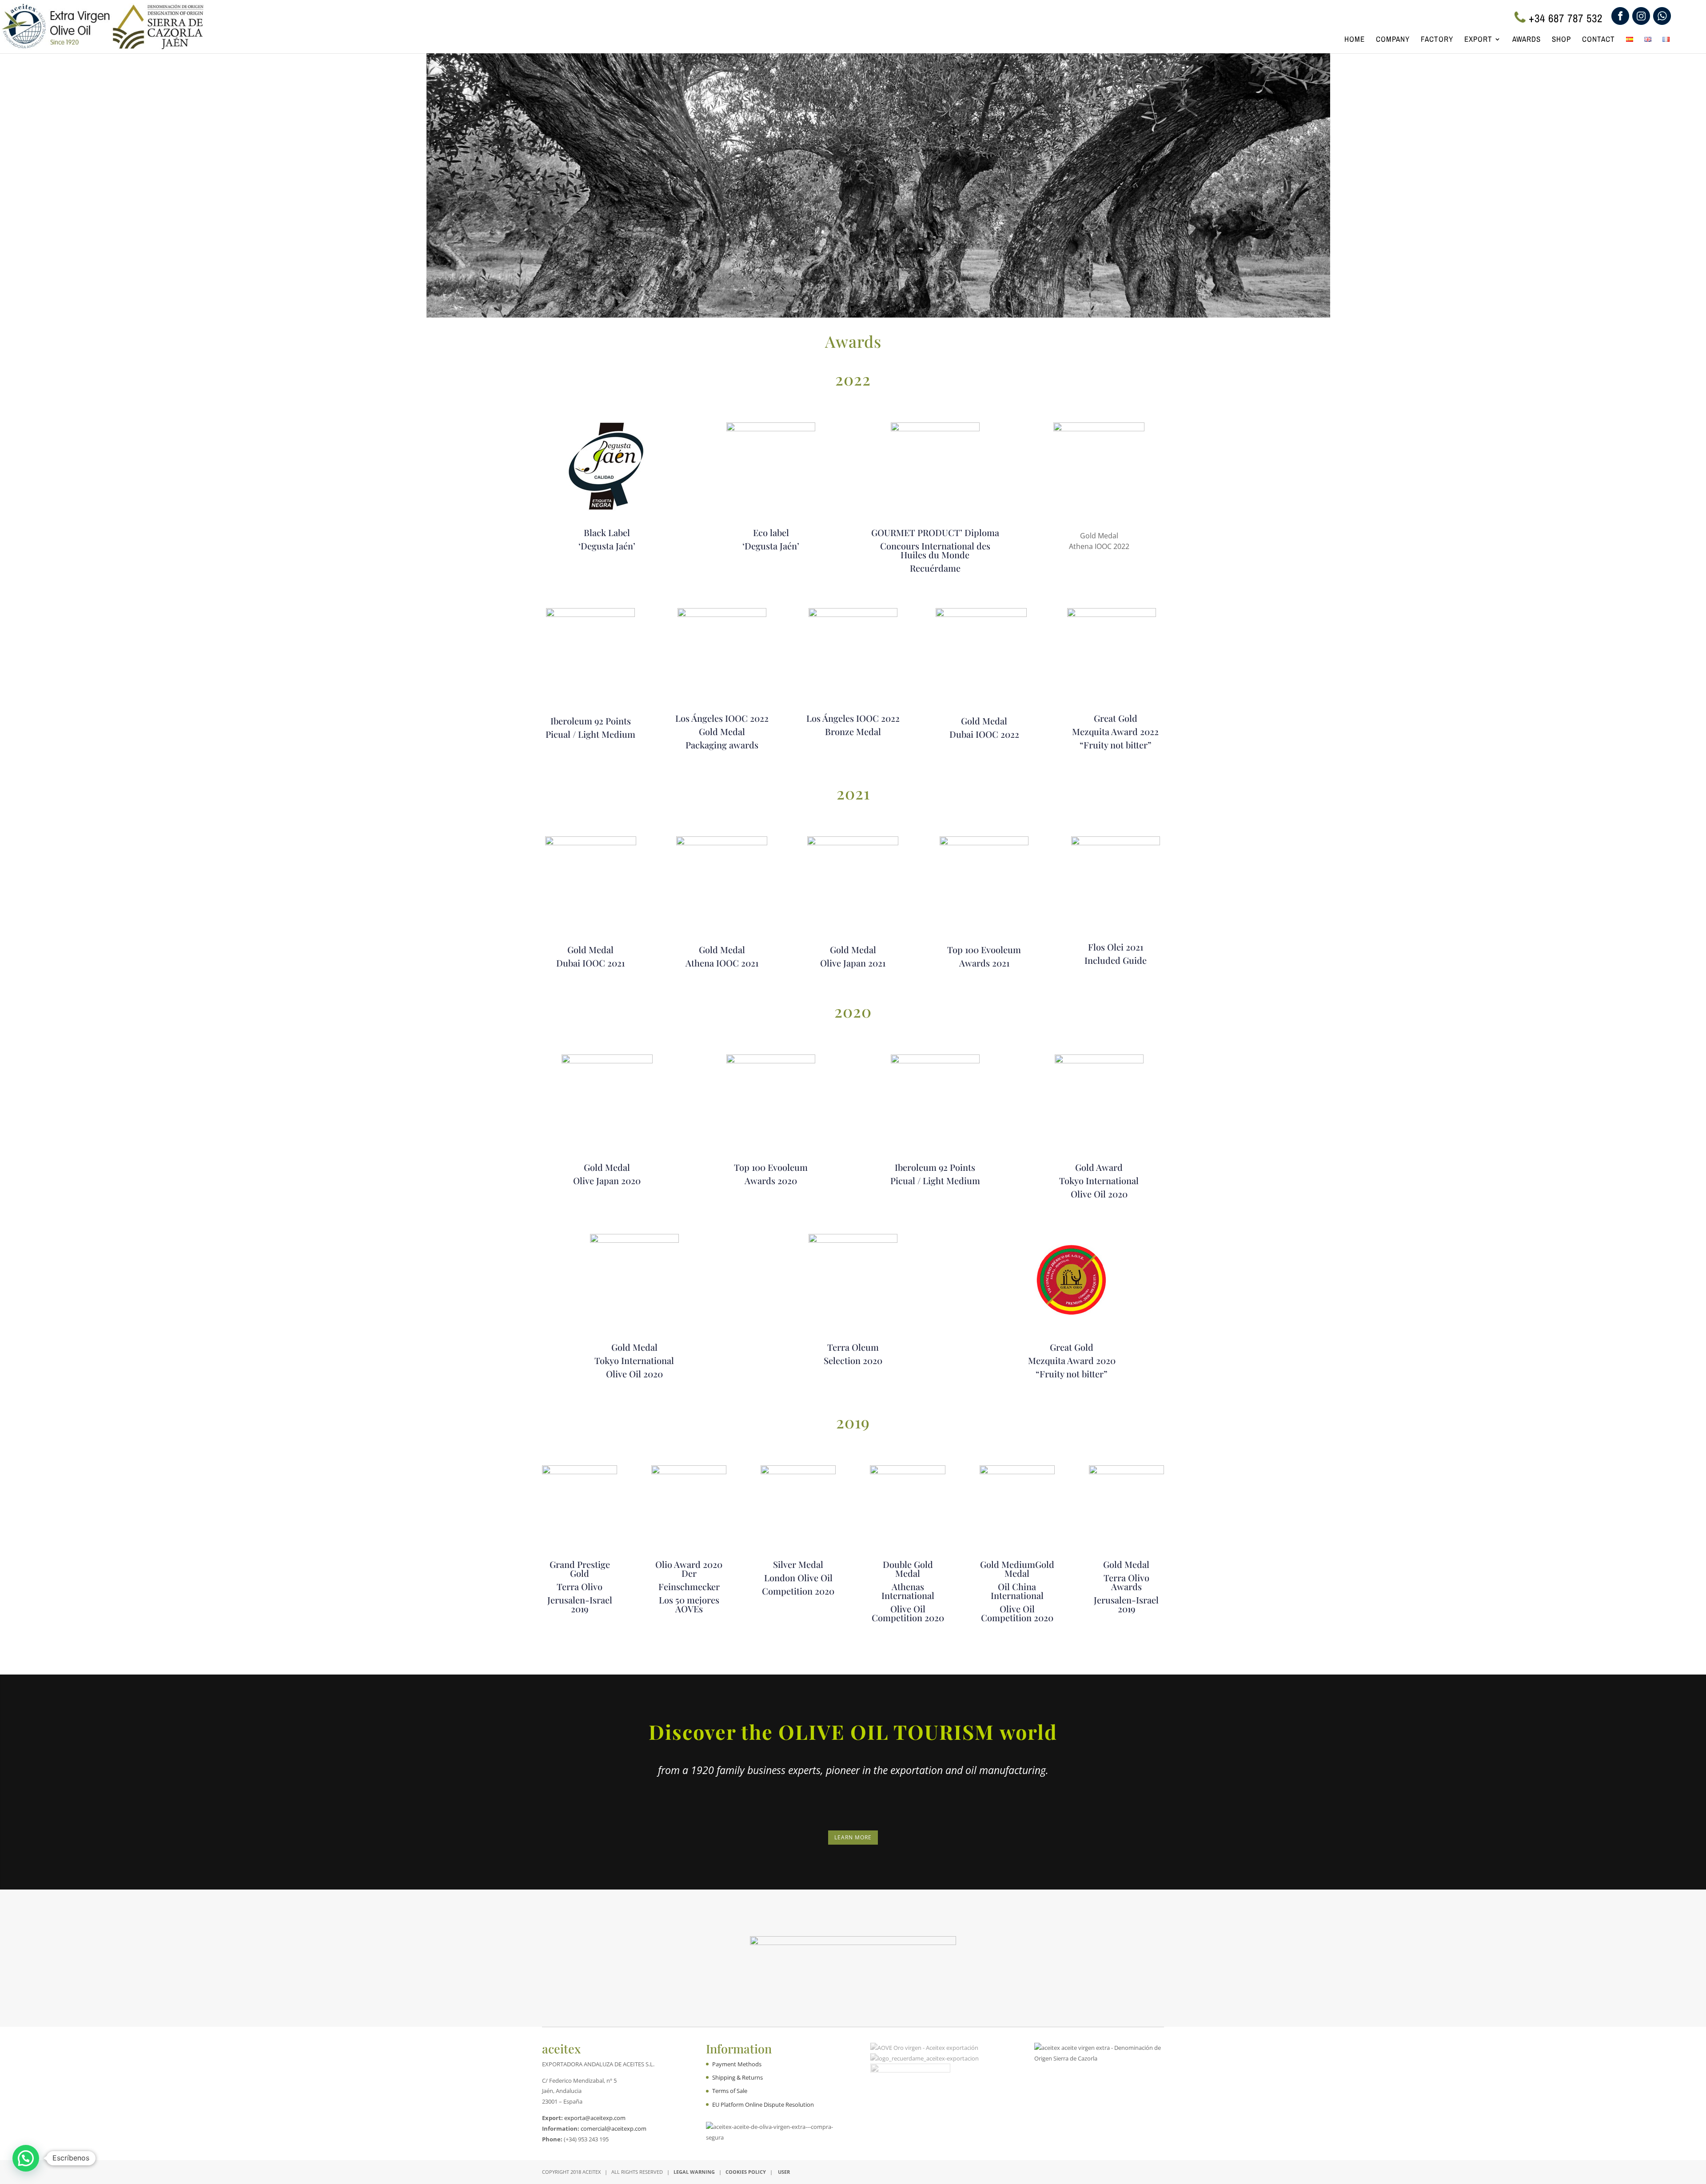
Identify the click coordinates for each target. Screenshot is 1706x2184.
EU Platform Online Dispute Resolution (763, 2104)
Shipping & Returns (737, 2077)
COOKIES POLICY (746, 2172)
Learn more (853, 1837)
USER (784, 2172)
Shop (1561, 40)
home (1355, 40)
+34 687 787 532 (1566, 18)
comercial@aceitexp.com (614, 2128)
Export (1478, 40)
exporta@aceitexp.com (595, 2118)
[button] (26, 2158)
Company (1393, 40)
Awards (1527, 40)
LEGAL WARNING (694, 2172)
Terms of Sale (730, 2091)
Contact (1598, 40)
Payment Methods (737, 2064)
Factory (1437, 40)
